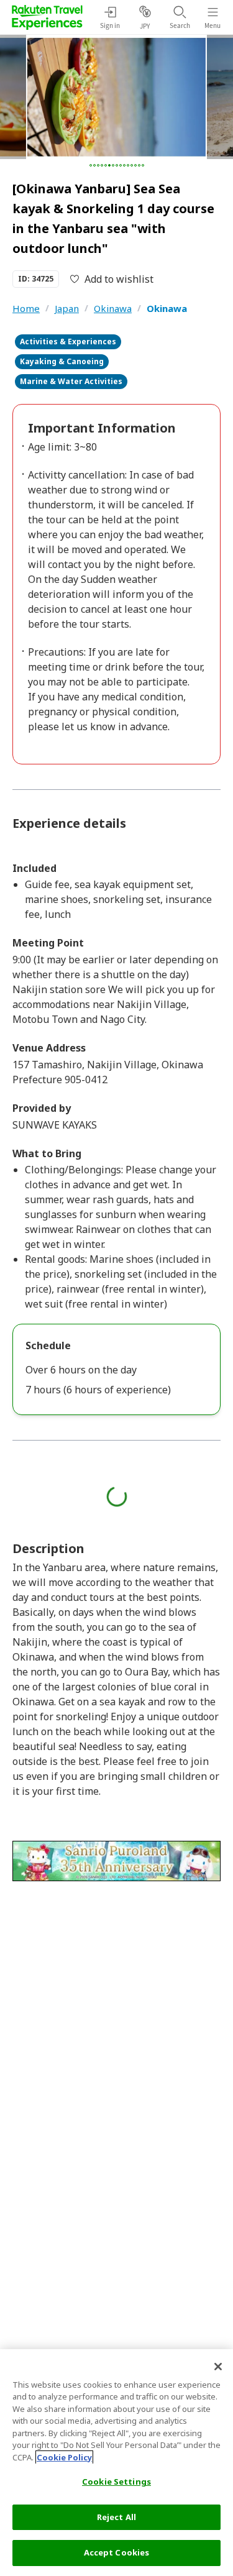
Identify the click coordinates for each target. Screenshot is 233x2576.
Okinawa (113, 308)
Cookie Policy (64, 2457)
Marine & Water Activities (71, 381)
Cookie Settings (116, 2482)
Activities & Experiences (68, 341)
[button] (91, 165)
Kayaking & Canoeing (62, 361)
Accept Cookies (117, 2552)
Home (26, 308)
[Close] (218, 2367)
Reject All (116, 2517)
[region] (116, 2463)
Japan (67, 308)
